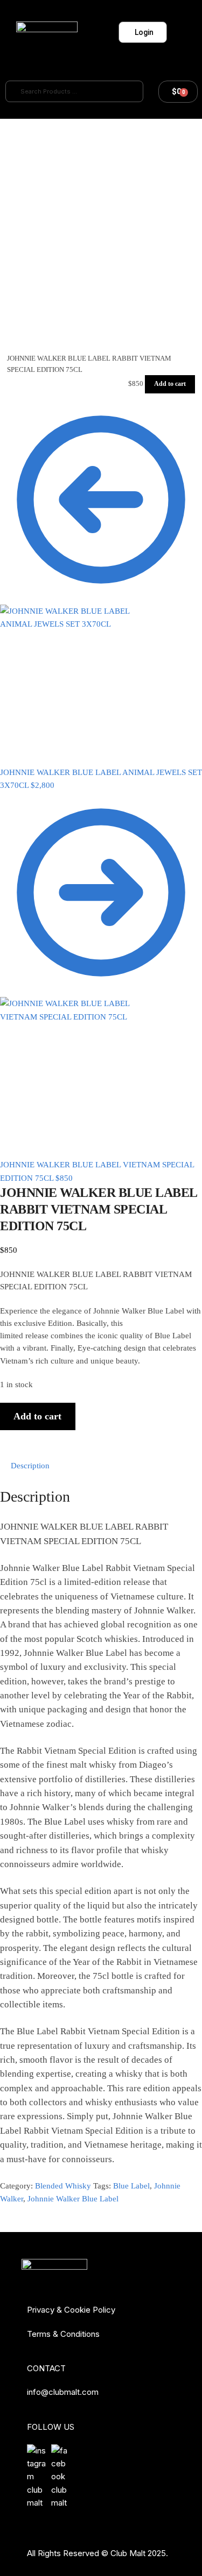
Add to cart (170, 384)
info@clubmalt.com (63, 2392)
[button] (178, 33)
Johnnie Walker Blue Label (73, 2199)
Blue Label (131, 2186)
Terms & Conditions (63, 2334)
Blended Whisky (63, 2186)
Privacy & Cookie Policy (71, 2310)
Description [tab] (30, 1466)
